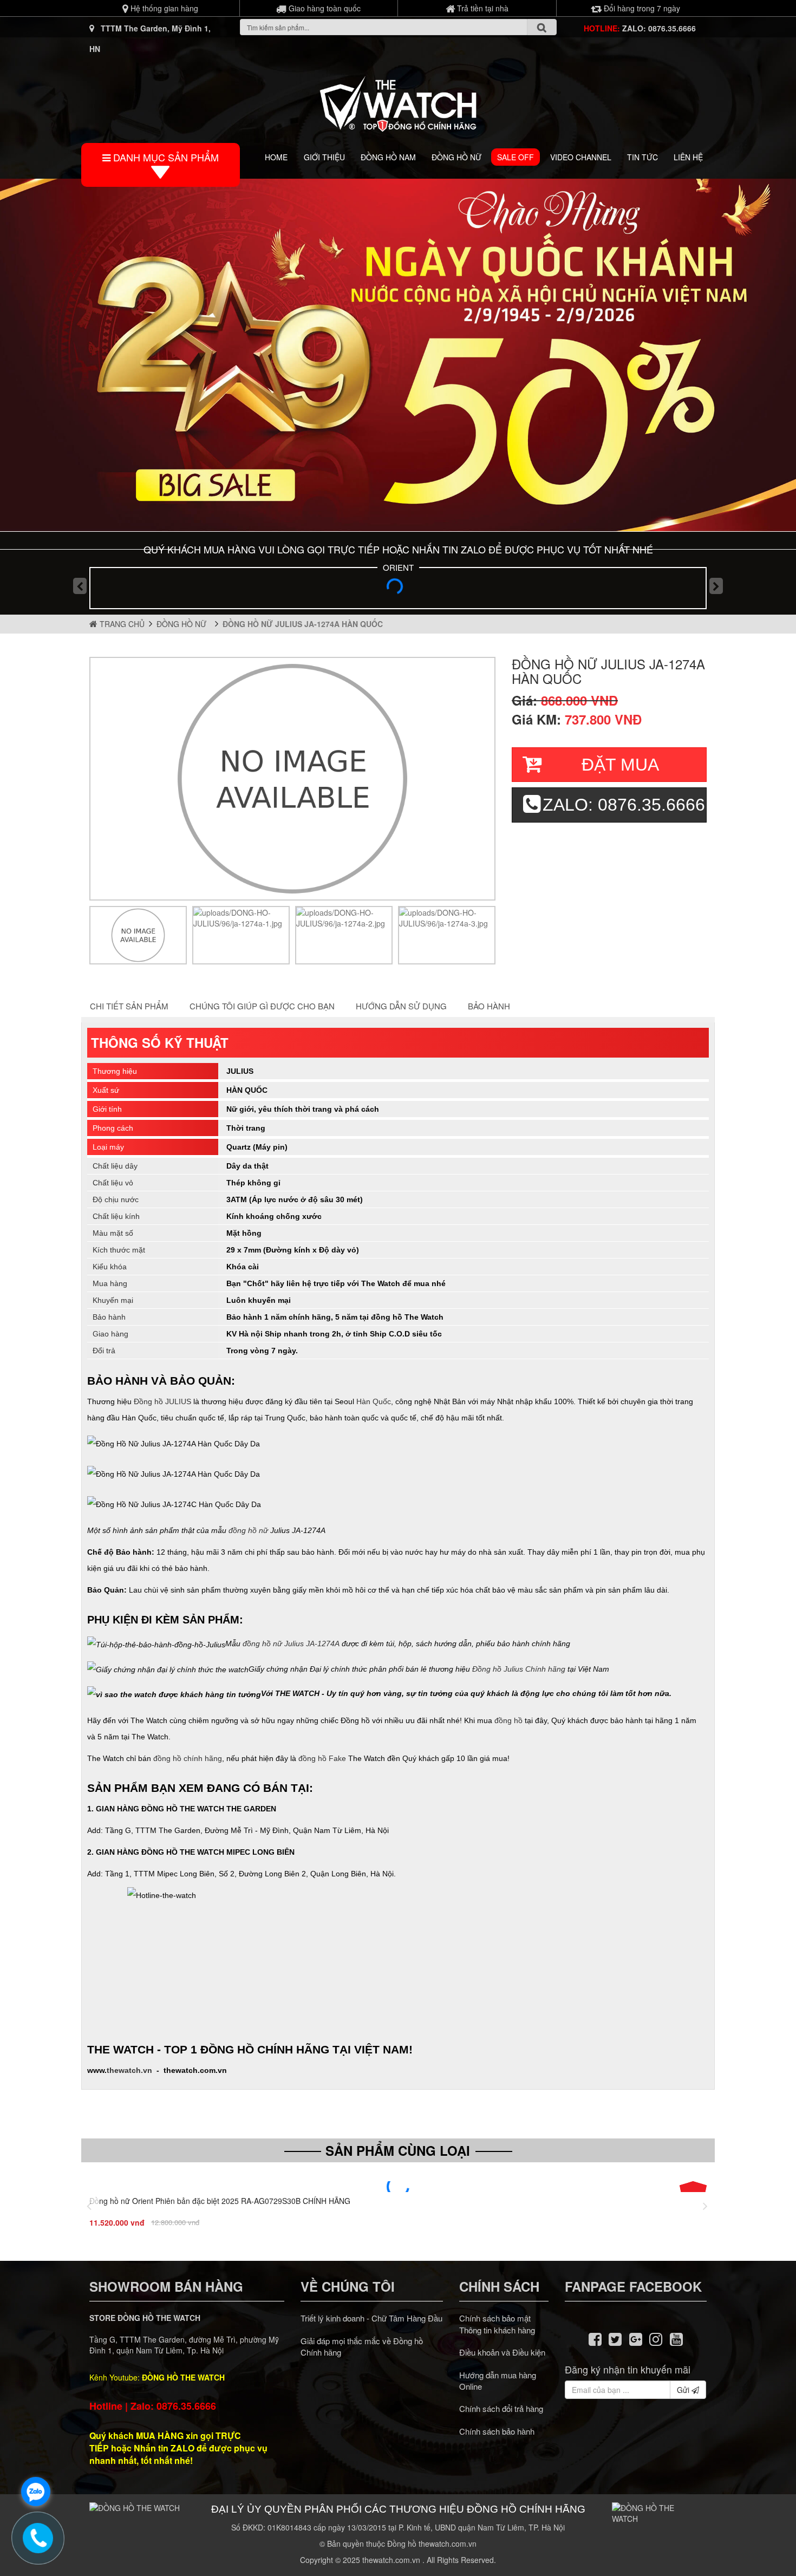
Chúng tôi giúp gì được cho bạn (262, 1006)
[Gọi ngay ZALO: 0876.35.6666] (38, 2538)
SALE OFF (516, 157)
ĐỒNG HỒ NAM (388, 157)
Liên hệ (688, 157)
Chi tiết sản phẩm (129, 1006)
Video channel (581, 157)
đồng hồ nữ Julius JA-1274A (291, 1644)
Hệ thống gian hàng (163, 8)
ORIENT (398, 567)
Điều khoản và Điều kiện (502, 2352)
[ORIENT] (398, 590)
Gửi (684, 2390)
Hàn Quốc (374, 1401)
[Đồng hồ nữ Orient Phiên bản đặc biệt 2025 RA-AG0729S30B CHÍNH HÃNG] (398, 2187)
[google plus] (636, 2338)
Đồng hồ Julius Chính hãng (519, 1668)
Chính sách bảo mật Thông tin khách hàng (497, 2324)
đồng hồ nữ (248, 1530)
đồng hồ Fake (322, 1758)
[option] (138, 935)
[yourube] (676, 2338)
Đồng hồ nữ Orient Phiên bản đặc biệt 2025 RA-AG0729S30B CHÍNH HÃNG (220, 2201)
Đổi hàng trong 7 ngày (641, 8)
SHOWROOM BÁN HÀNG (166, 2286)
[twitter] (615, 2338)
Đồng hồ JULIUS (162, 1401)
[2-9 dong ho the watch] (398, 355)
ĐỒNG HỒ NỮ (456, 157)
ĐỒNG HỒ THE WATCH (183, 2377)
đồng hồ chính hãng (188, 1758)
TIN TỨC (642, 157)
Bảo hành (489, 1006)
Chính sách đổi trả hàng (501, 2408)
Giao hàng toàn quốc (324, 8)
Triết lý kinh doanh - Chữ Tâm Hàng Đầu (371, 2318)
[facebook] (595, 2338)
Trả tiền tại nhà (482, 8)
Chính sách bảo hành (497, 2431)
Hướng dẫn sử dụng (401, 1006)
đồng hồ (508, 1720)
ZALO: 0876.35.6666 (659, 28)
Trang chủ (121, 624)
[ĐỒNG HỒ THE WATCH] (398, 101)
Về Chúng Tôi (348, 2286)
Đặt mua (620, 765)
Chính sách (499, 2286)
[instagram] (656, 2338)
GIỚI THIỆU (324, 157)
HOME (276, 157)
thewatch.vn (129, 2070)
